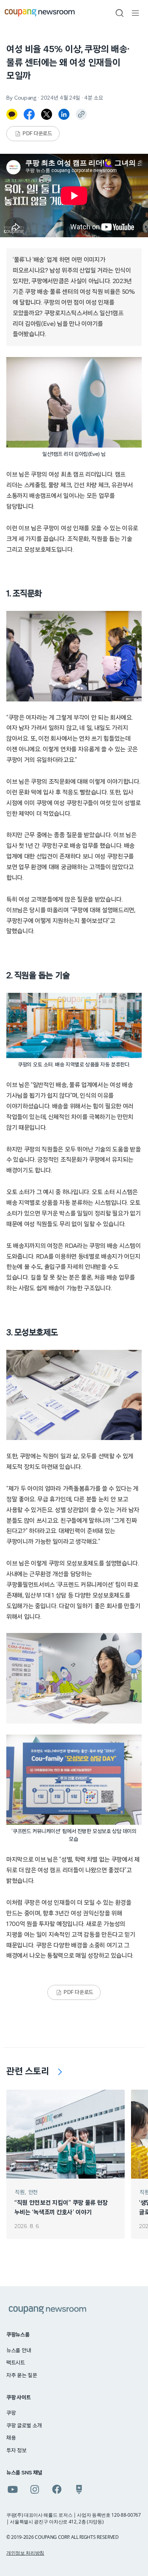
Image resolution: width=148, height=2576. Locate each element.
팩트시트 (16, 2363)
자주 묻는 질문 (22, 2376)
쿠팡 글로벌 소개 (24, 2426)
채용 (11, 2438)
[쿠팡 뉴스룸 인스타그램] (35, 2489)
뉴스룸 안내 (19, 2351)
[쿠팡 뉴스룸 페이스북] (57, 2489)
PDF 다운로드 (37, 134)
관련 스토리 (28, 2071)
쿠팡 (11, 2413)
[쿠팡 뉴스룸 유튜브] (13, 2489)
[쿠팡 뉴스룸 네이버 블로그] (79, 2489)
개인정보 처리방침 (25, 2553)
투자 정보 (16, 2451)
